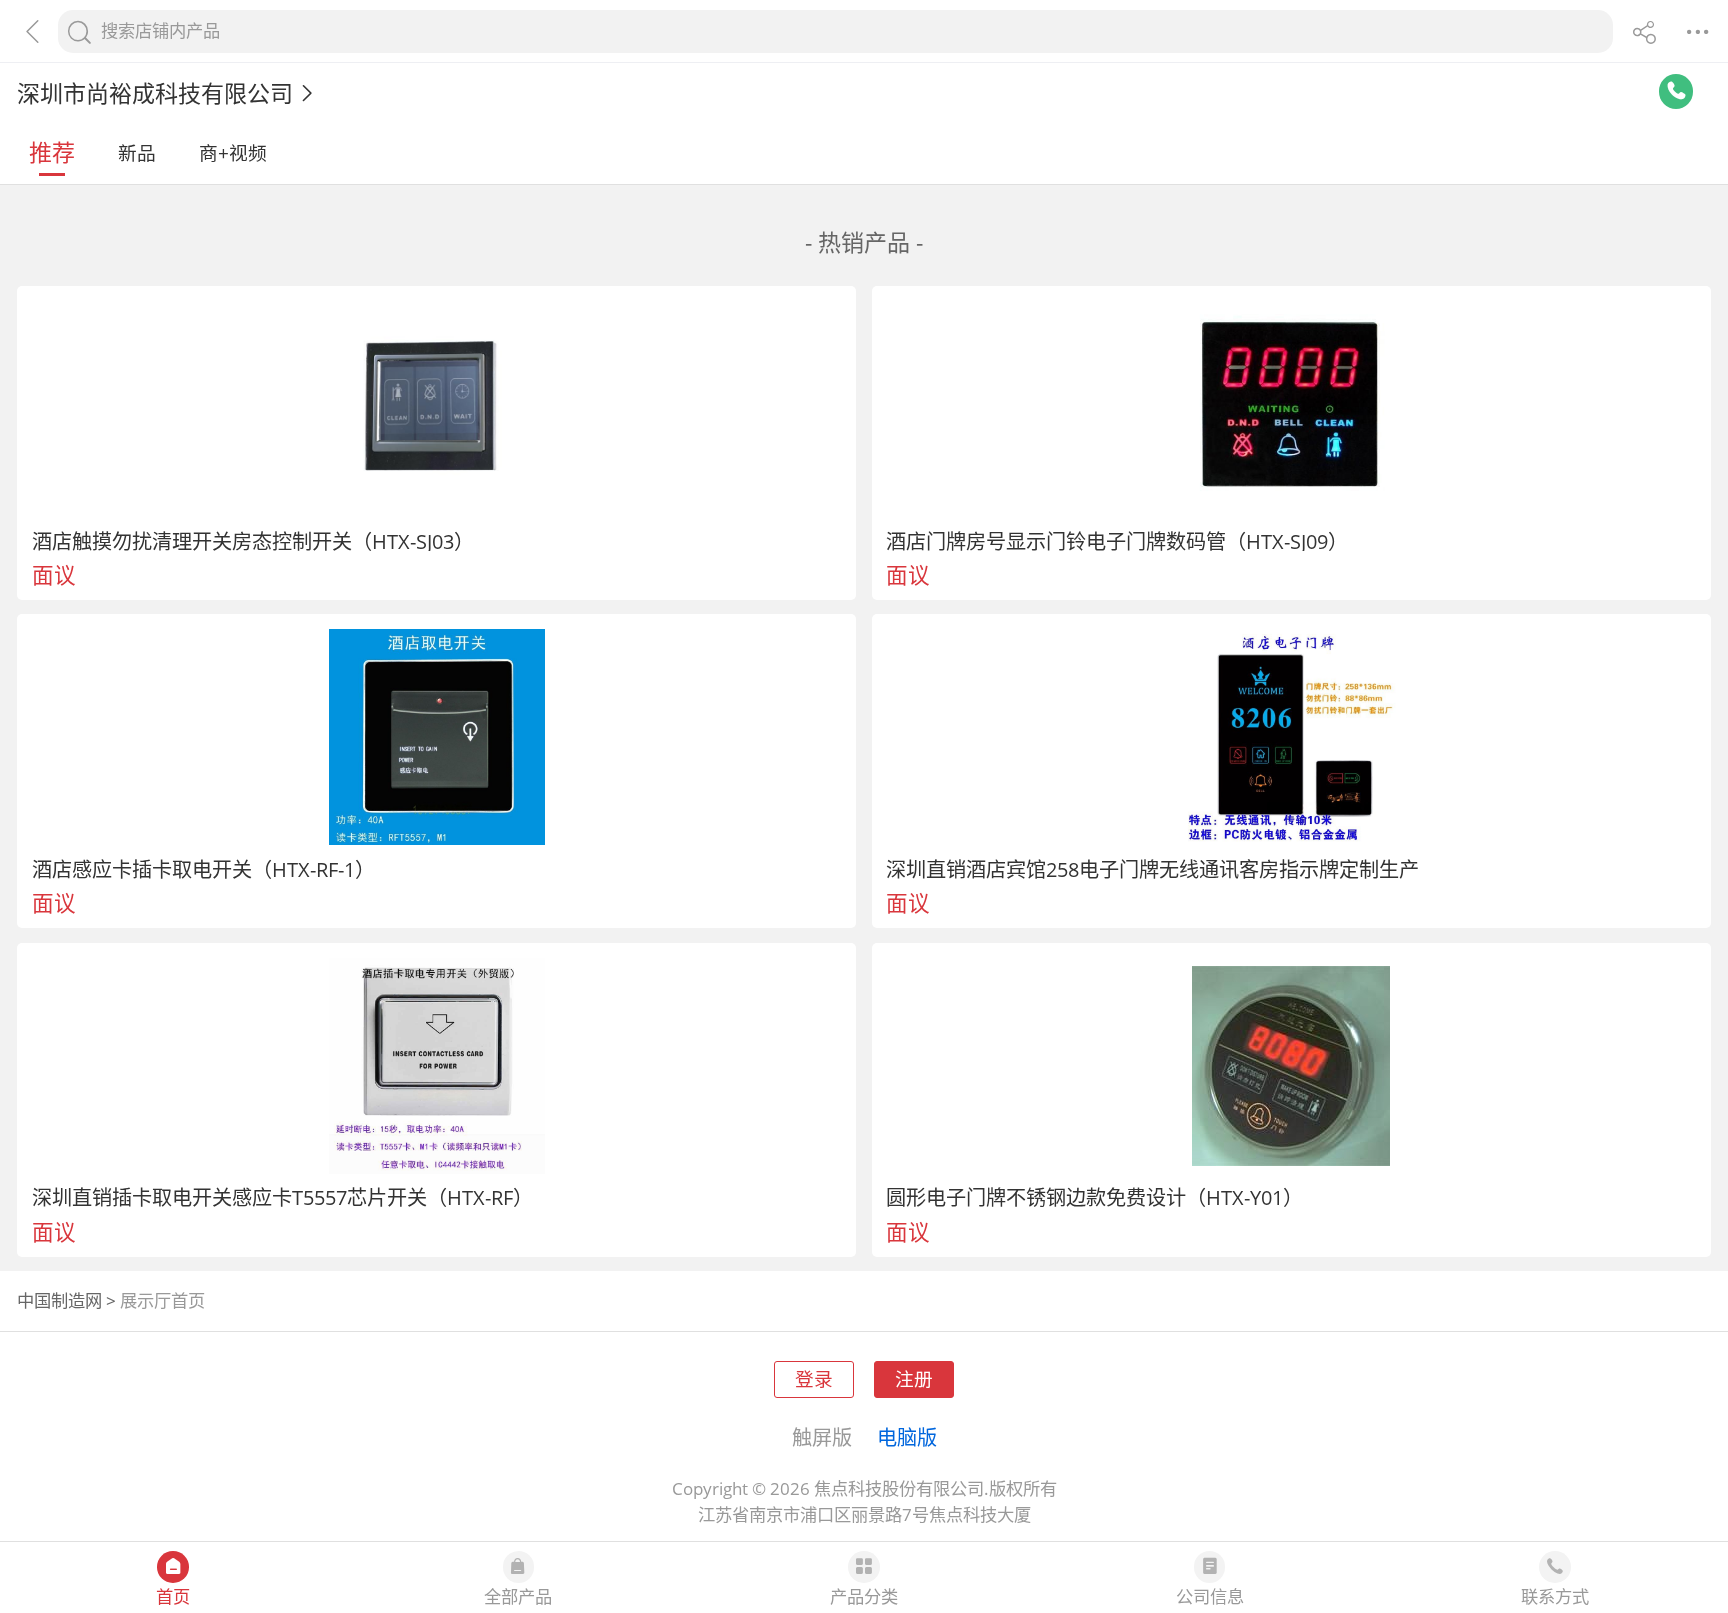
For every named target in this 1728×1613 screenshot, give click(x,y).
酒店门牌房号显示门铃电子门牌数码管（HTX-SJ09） (1117, 541)
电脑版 (907, 1437)
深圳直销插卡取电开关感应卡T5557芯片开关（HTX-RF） (282, 1197)
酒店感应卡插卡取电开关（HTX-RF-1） (203, 869)
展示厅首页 (162, 1300)
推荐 (52, 152)
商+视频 (233, 152)
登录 (814, 1378)
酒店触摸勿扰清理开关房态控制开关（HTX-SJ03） (253, 541)
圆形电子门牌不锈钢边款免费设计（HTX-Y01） (1094, 1197)
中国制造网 (59, 1300)
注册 (914, 1378)
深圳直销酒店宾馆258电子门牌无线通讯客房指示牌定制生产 (1152, 869)
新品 (137, 152)
